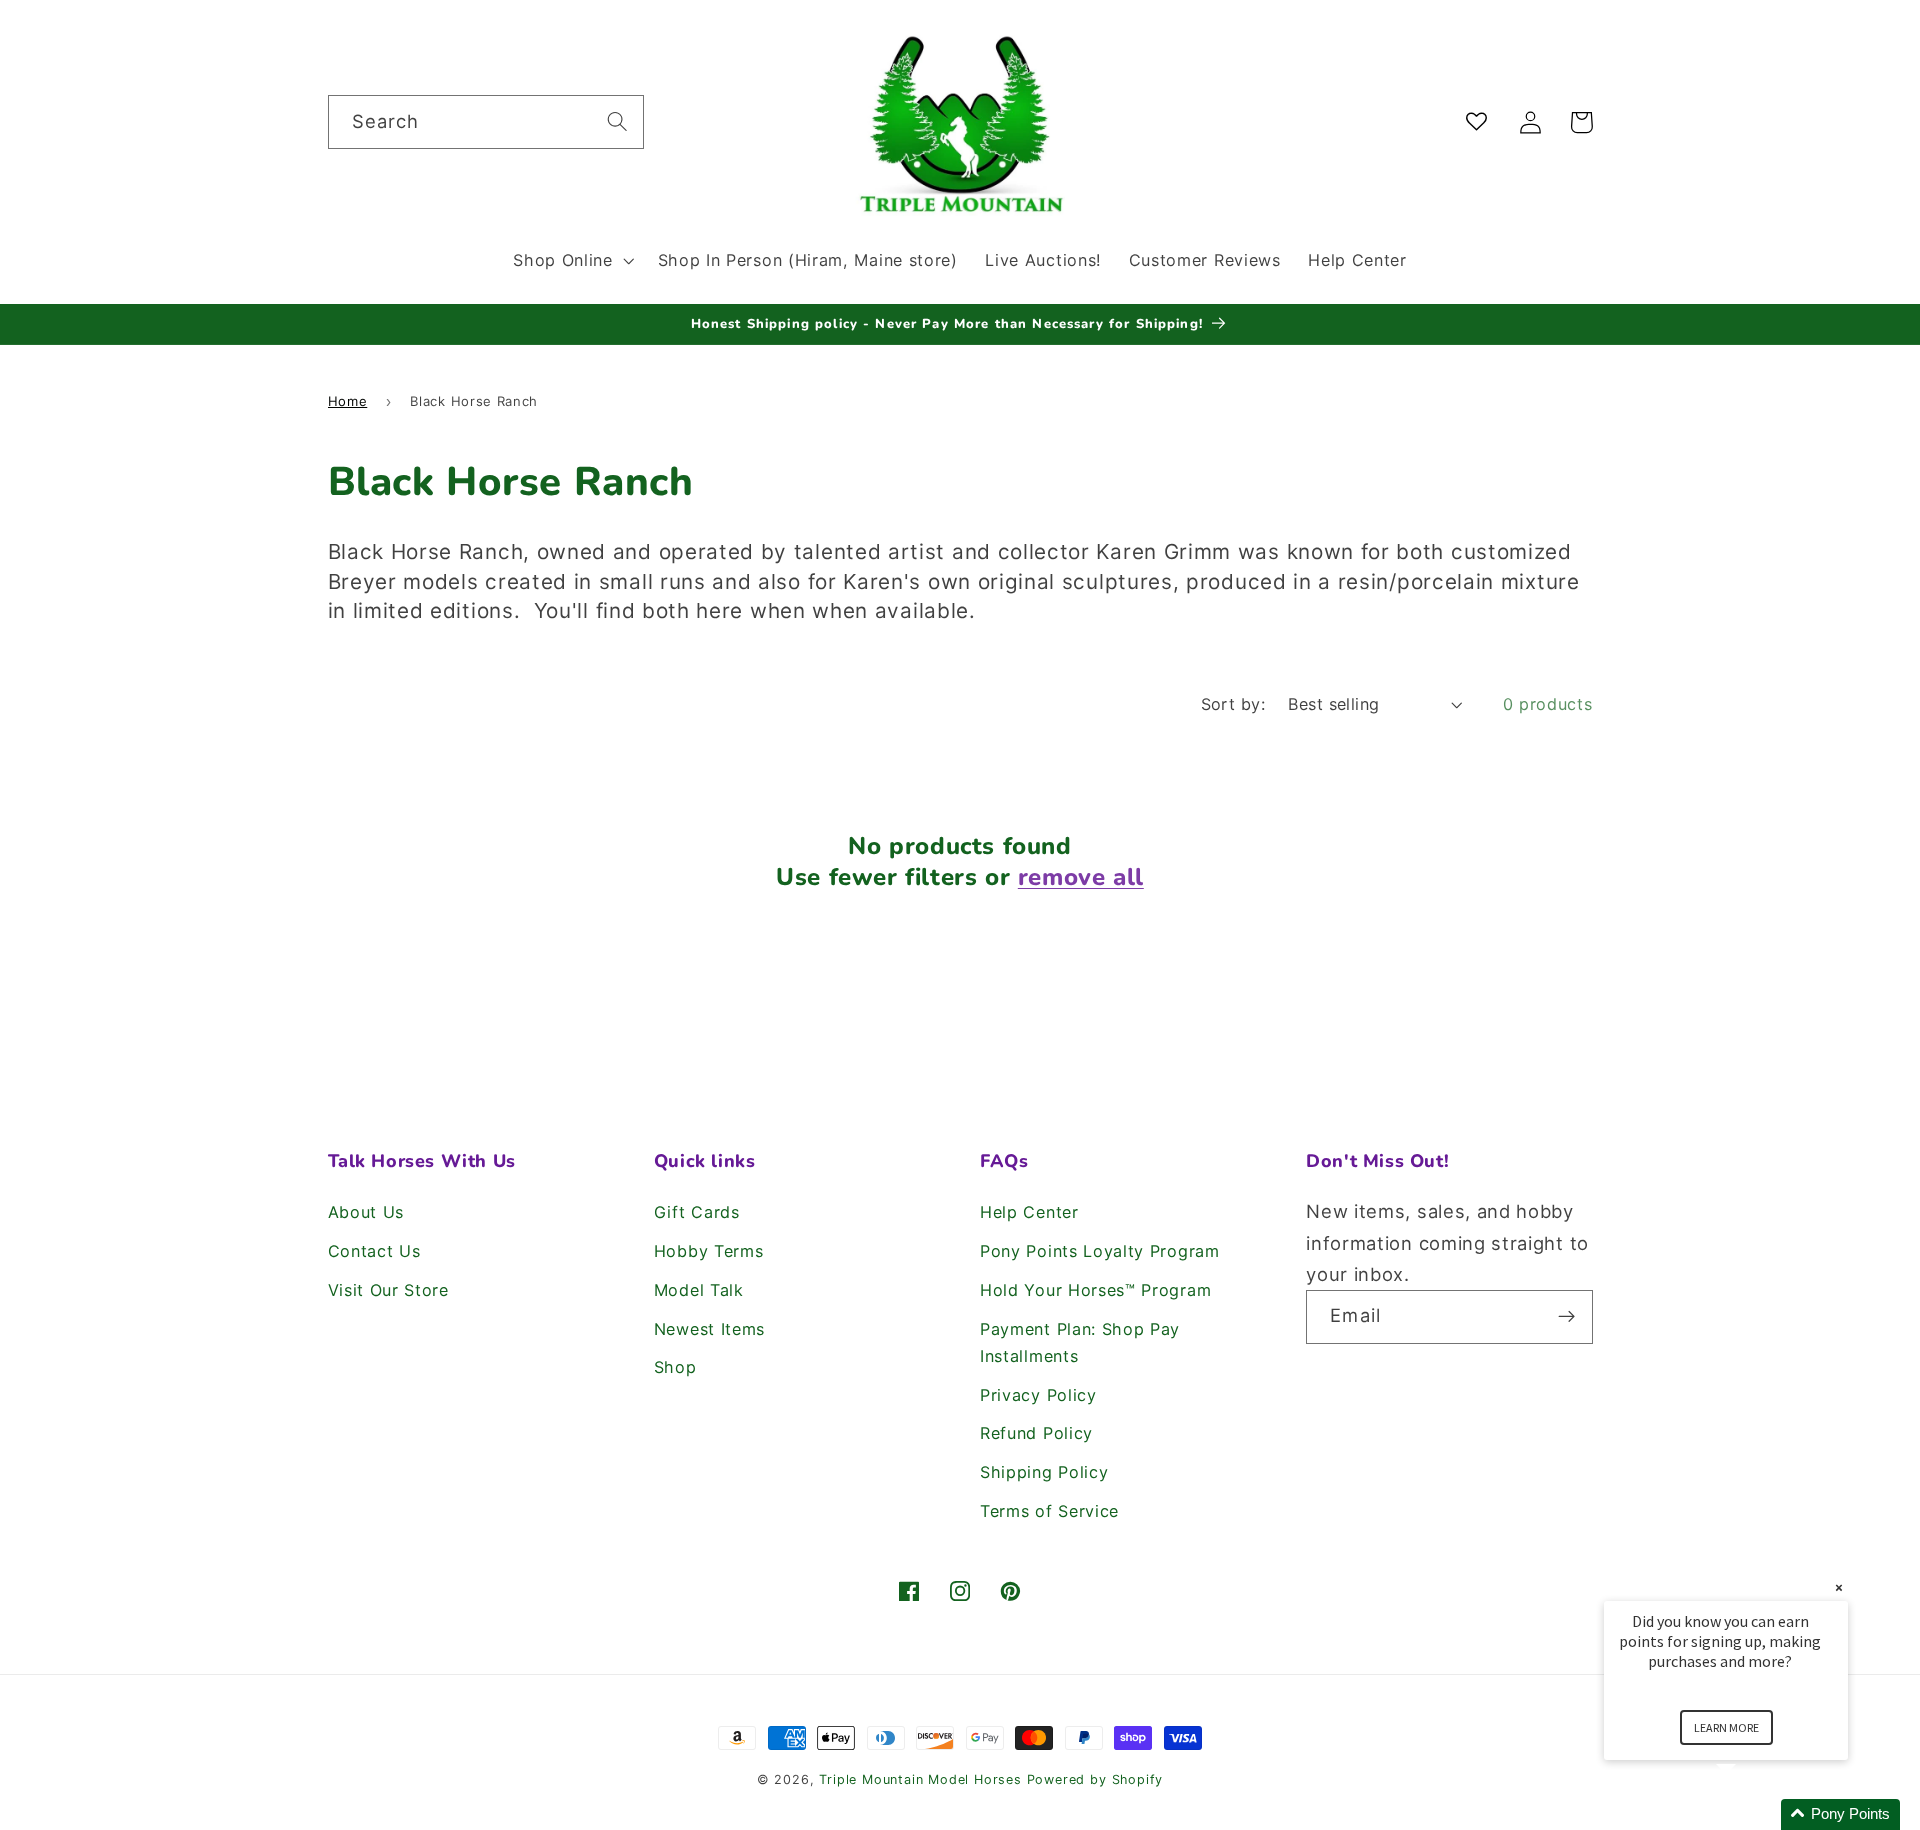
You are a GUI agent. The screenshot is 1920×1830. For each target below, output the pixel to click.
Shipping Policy (1044, 1472)
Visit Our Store (388, 1290)
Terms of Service (1049, 1511)
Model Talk (699, 1290)
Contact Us (374, 1251)
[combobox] (486, 122)
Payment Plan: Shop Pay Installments (1080, 1342)
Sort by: (1233, 704)
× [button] (1839, 1587)
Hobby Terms (709, 1251)
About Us (366, 1212)
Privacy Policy (1038, 1395)
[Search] (617, 121)
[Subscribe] (1566, 1317)
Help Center (1029, 1212)
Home (348, 401)
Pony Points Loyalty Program (1100, 1251)
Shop (675, 1367)
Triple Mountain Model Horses (920, 1779)
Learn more (1726, 1727)
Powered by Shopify (1095, 1779)
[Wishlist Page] (1480, 122)
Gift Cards (697, 1212)
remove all (1081, 877)
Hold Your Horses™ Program (1095, 1290)
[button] (571, 260)
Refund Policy (1036, 1433)
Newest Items (709, 1329)
